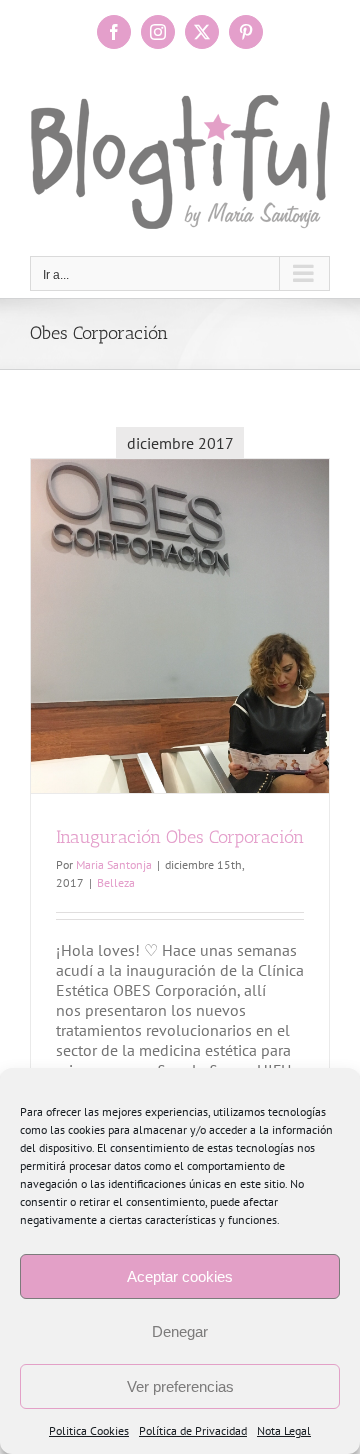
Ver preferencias (180, 1386)
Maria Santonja (114, 864)
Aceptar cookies (180, 1276)
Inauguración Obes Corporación (180, 837)
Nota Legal (284, 1430)
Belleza (116, 882)
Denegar (180, 1331)
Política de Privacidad (193, 1430)
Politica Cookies (89, 1430)
